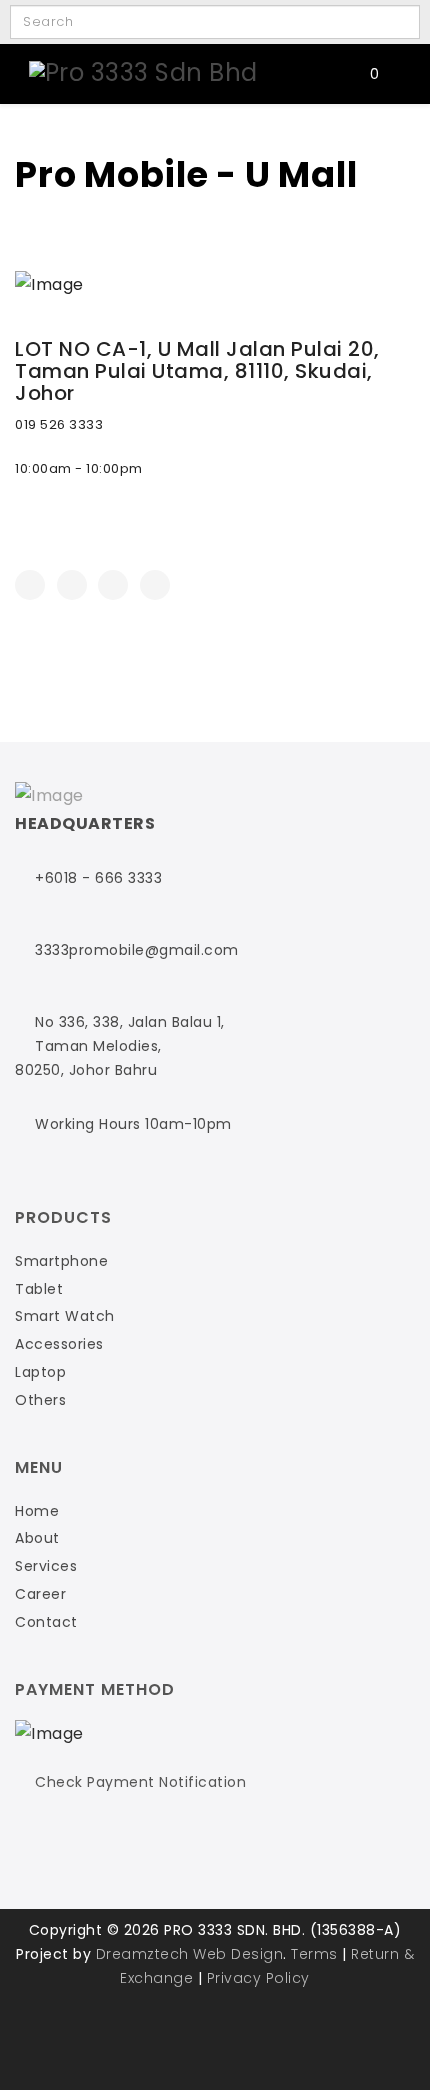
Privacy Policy (258, 1978)
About (37, 1538)
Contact (46, 1622)
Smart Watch (65, 1316)
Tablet (39, 1289)
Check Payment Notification (140, 1782)
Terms (314, 1954)
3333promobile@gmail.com (137, 950)
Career (40, 1594)
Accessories (59, 1344)
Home (37, 1511)
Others (40, 1400)
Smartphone (61, 1261)
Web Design (238, 1954)
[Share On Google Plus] (113, 585)
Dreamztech (142, 1954)
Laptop (40, 1372)
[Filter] (381, 22)
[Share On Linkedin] (155, 585)
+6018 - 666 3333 (98, 878)
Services (46, 1566)
